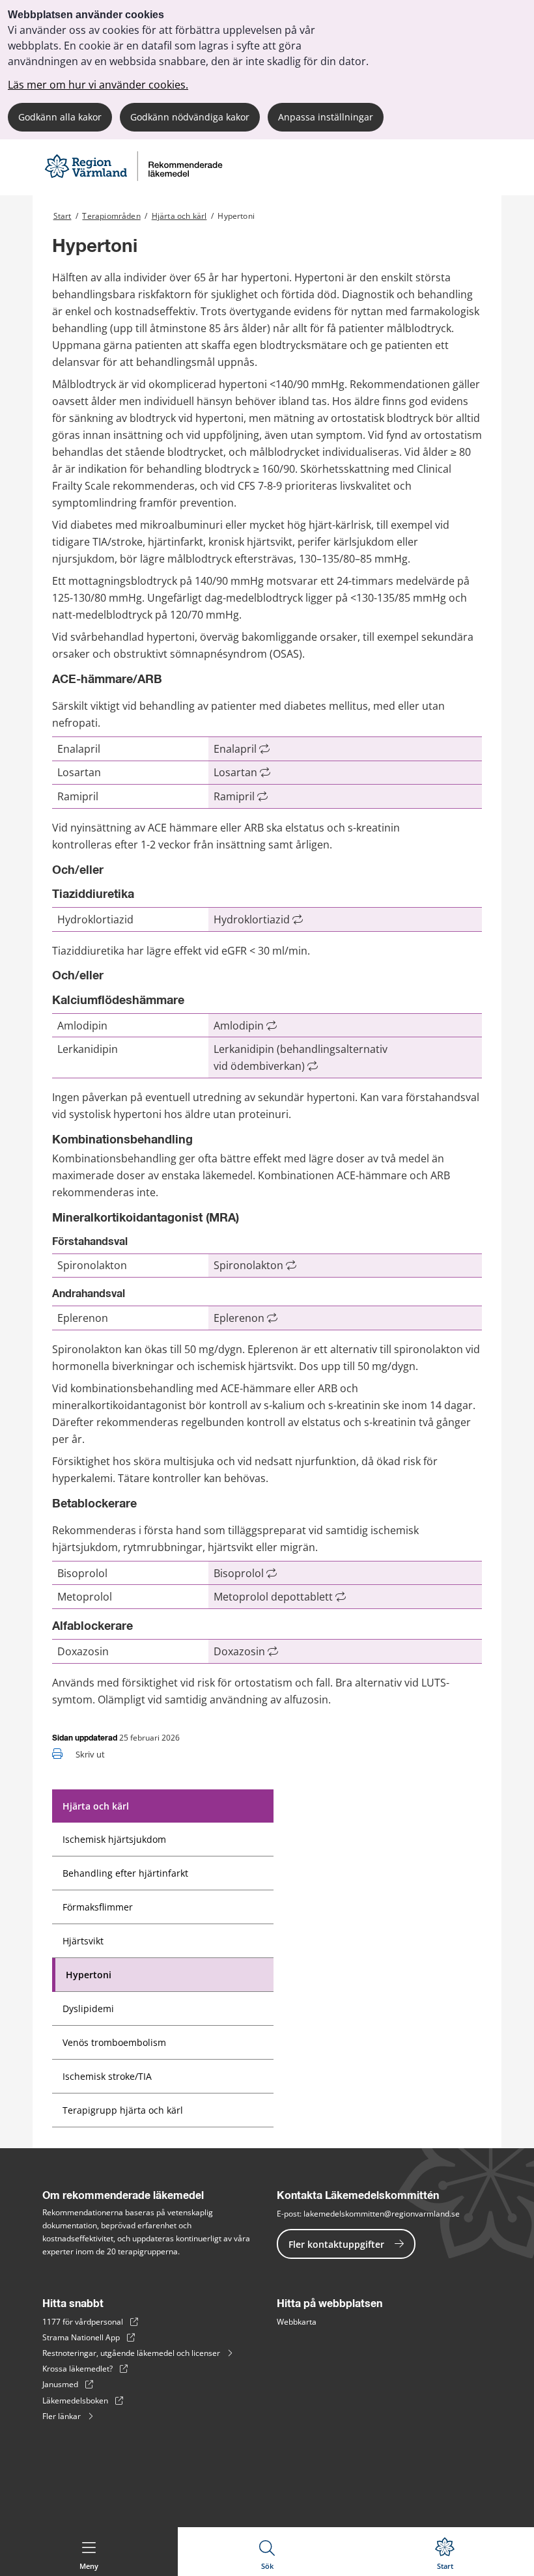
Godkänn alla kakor (60, 117)
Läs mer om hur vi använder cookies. (98, 85)
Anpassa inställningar (326, 117)
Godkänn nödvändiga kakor (190, 117)
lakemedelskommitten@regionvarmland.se (382, 2214)
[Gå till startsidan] (133, 179)
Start (63, 216)
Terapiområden (111, 216)
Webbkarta (297, 2322)
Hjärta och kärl (179, 216)
